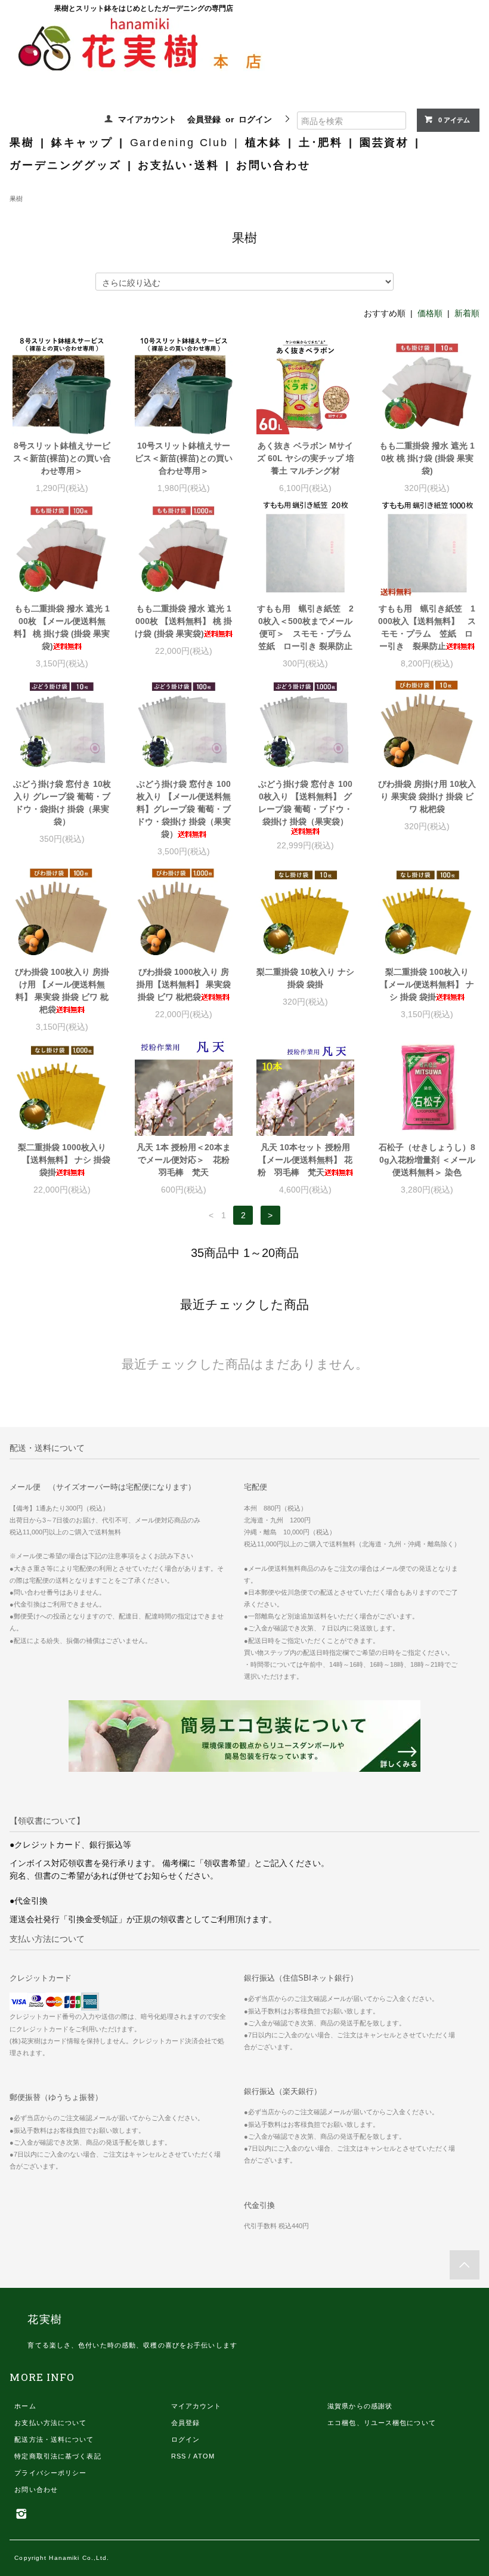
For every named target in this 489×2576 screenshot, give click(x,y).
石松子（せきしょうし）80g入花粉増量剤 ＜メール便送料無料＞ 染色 (427, 1160)
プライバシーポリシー (50, 2473)
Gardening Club (179, 143)
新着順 (467, 313)
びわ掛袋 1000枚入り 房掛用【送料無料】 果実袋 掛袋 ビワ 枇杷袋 (184, 984)
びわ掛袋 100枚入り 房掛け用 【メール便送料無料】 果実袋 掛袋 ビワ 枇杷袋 (62, 991)
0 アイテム (454, 120)
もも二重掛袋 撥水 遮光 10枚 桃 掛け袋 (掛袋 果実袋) (427, 458)
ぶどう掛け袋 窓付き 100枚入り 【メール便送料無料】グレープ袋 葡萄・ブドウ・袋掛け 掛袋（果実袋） (184, 809)
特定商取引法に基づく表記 (58, 2456)
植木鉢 (264, 143)
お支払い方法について (50, 2423)
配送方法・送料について (54, 2439)
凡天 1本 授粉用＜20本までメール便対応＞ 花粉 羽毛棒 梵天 (185, 1160)
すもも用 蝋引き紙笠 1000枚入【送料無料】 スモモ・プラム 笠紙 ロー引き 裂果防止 (427, 627)
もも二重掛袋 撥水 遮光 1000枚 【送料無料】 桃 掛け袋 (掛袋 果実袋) (183, 621)
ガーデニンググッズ (65, 165)
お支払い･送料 (179, 165)
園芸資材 (384, 143)
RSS (179, 2456)
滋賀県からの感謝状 (360, 2406)
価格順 (430, 313)
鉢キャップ (82, 143)
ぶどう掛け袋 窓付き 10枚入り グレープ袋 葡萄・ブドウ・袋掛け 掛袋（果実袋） (62, 803)
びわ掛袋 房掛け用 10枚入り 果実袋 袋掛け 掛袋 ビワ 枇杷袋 (427, 796)
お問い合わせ (273, 165)
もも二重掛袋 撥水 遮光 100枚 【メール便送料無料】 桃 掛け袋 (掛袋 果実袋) (62, 627)
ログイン (255, 119)
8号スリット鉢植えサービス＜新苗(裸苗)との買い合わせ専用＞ (62, 458)
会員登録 (204, 119)
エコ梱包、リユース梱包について (382, 2423)
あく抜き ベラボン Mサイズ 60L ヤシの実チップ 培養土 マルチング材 (306, 458)
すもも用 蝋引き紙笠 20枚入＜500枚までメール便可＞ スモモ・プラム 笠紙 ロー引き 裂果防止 (306, 627)
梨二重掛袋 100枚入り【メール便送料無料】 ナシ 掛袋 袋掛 (427, 984)
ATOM (204, 2456)
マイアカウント (147, 119)
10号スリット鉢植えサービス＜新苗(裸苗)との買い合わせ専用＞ (184, 458)
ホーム (25, 2406)
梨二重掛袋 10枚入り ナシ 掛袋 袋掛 (305, 978)
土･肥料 (321, 143)
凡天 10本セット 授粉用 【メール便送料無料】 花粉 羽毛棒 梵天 (305, 1160)
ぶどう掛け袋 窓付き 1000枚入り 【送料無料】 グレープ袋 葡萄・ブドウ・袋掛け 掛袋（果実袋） (305, 803)
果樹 (22, 143)
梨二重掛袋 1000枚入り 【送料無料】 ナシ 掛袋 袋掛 (62, 1160)
